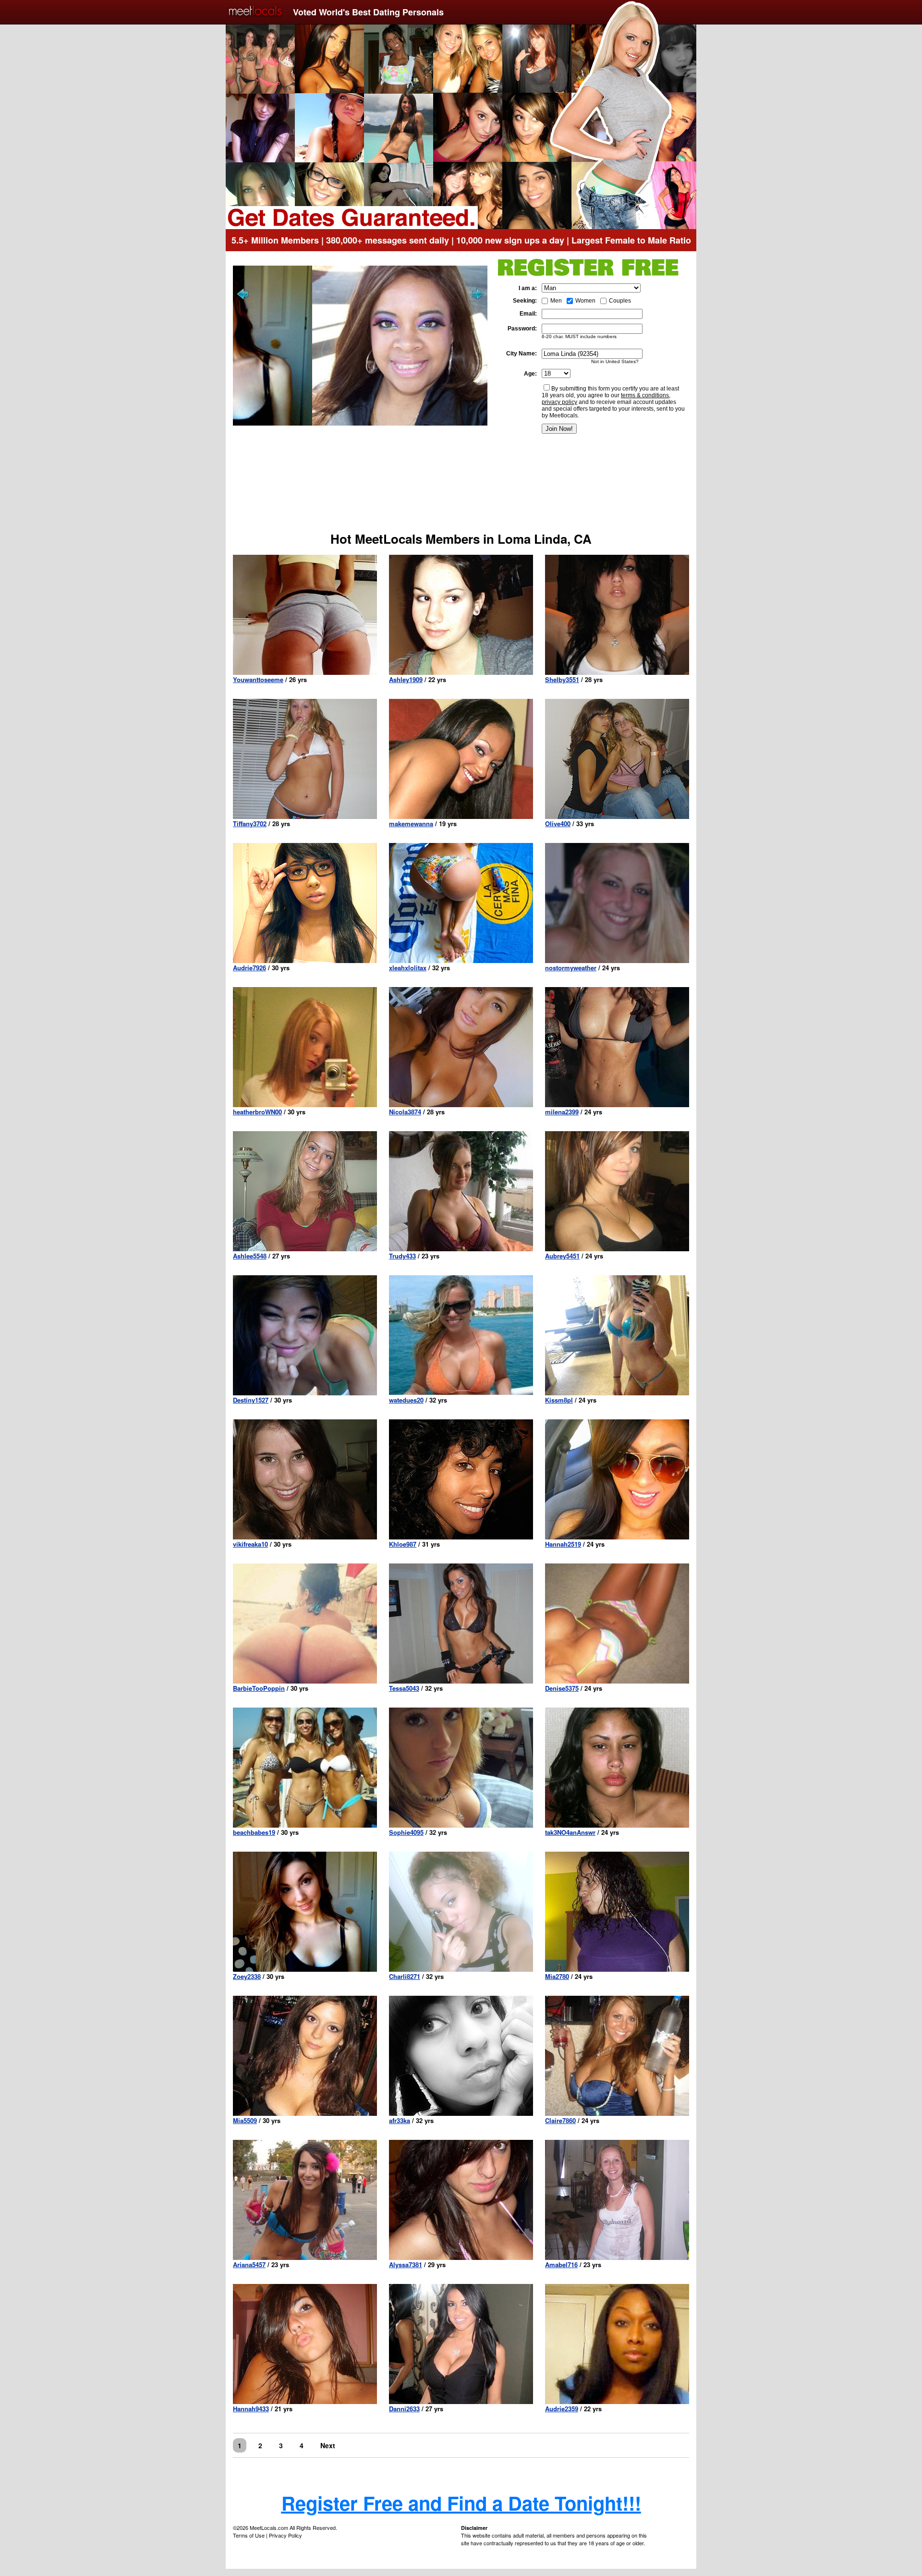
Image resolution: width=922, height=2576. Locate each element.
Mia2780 (557, 1976)
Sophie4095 (406, 1832)
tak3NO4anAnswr (570, 1832)
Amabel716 (561, 2265)
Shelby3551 (562, 679)
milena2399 (562, 1112)
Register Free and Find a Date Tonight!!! (461, 2503)
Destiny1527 (251, 1400)
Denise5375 (562, 1688)
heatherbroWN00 (257, 1112)
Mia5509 (245, 2120)
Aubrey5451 (562, 1256)
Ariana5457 (249, 2265)
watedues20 (406, 1400)
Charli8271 (405, 1976)
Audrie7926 (249, 968)
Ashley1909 (406, 679)
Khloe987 (403, 1544)
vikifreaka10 (250, 1544)
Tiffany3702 (250, 824)
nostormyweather (571, 968)
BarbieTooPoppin (259, 1688)
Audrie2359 (562, 2409)
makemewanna (411, 824)
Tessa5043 (404, 1688)
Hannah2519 (563, 1544)
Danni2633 (404, 2409)
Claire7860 (560, 2120)
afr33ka (400, 2120)
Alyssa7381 (406, 2265)
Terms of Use (249, 2535)
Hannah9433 (251, 2409)
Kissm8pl (559, 1400)
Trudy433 (402, 1256)
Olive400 (558, 824)
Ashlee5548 (250, 1256)
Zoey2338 (247, 1976)
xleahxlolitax (408, 968)
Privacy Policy (285, 2535)
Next (328, 2445)
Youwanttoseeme (258, 679)
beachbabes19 (254, 1832)
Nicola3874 (405, 1112)
